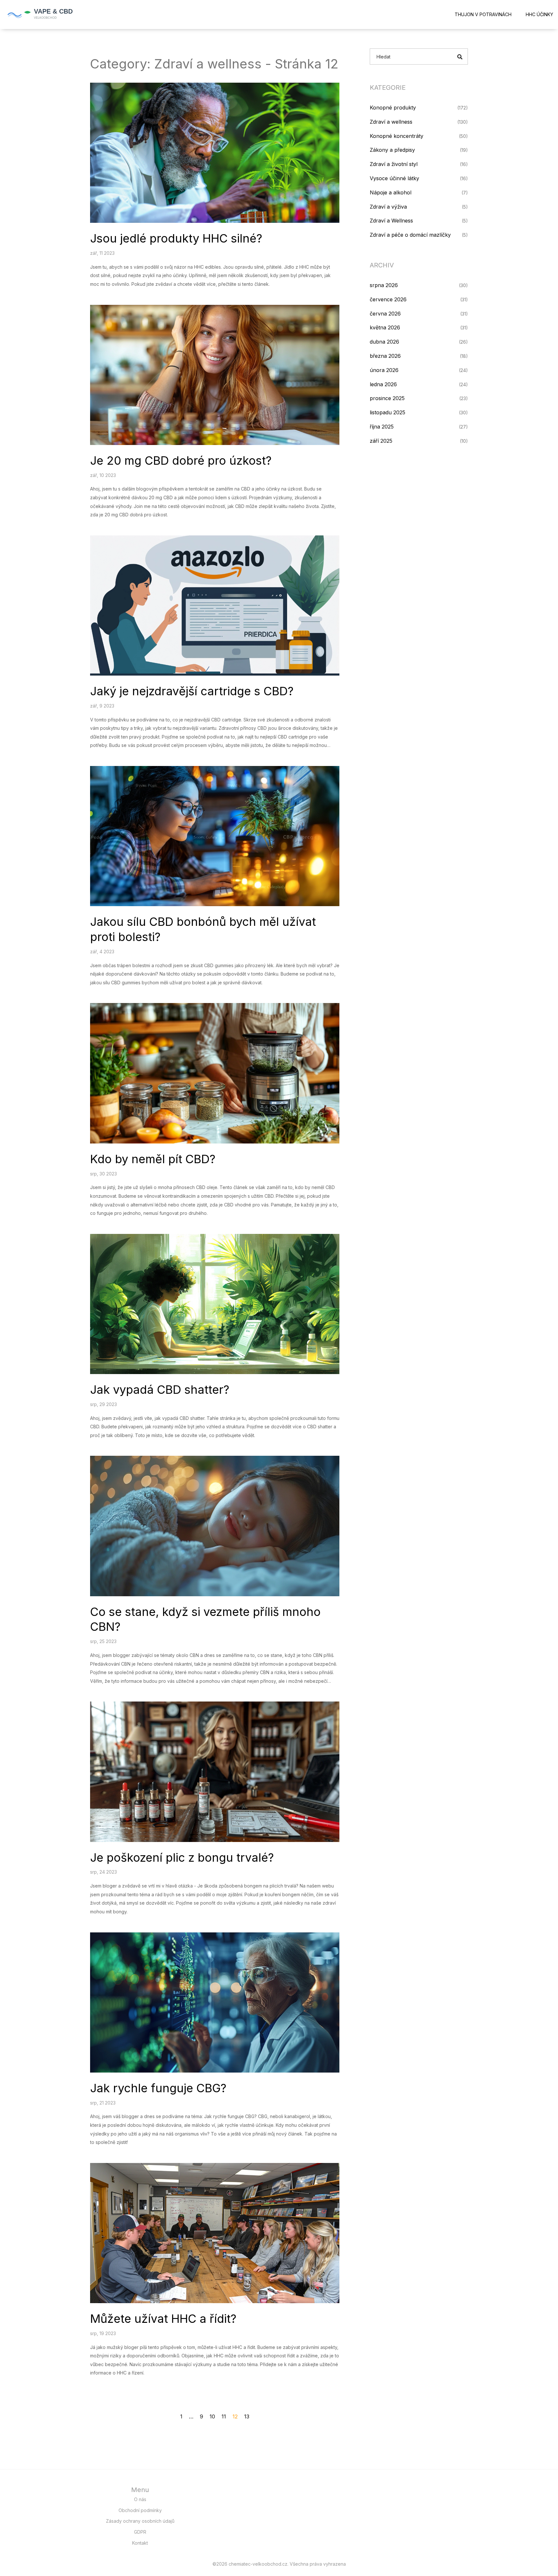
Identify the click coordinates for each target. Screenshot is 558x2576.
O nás (140, 2499)
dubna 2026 (384, 342)
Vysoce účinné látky (394, 178)
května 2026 (385, 327)
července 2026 (388, 299)
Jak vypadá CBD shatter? (160, 1390)
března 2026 (385, 356)
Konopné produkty (393, 108)
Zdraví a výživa (388, 207)
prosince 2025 (387, 398)
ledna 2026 (383, 384)
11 (224, 2416)
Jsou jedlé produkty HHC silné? (176, 238)
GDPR (140, 2532)
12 (235, 2416)
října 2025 (382, 427)
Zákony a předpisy (392, 150)
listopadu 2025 (387, 412)
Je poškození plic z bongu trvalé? (182, 1857)
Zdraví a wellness (391, 122)
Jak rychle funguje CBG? (158, 2088)
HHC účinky (539, 14)
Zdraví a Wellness (391, 221)
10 (212, 2416)
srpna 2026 (384, 285)
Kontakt (140, 2543)
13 (247, 2416)
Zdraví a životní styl (394, 164)
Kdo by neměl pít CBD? (153, 1159)
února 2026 (384, 370)
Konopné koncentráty (397, 136)
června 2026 (385, 314)
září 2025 (381, 441)
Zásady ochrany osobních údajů (140, 2521)
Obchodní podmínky (140, 2510)
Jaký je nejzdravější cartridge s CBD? (192, 691)
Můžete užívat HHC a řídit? (163, 2319)
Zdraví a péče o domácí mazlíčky (410, 235)
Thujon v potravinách (483, 14)
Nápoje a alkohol (391, 192)
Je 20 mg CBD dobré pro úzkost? (181, 460)
